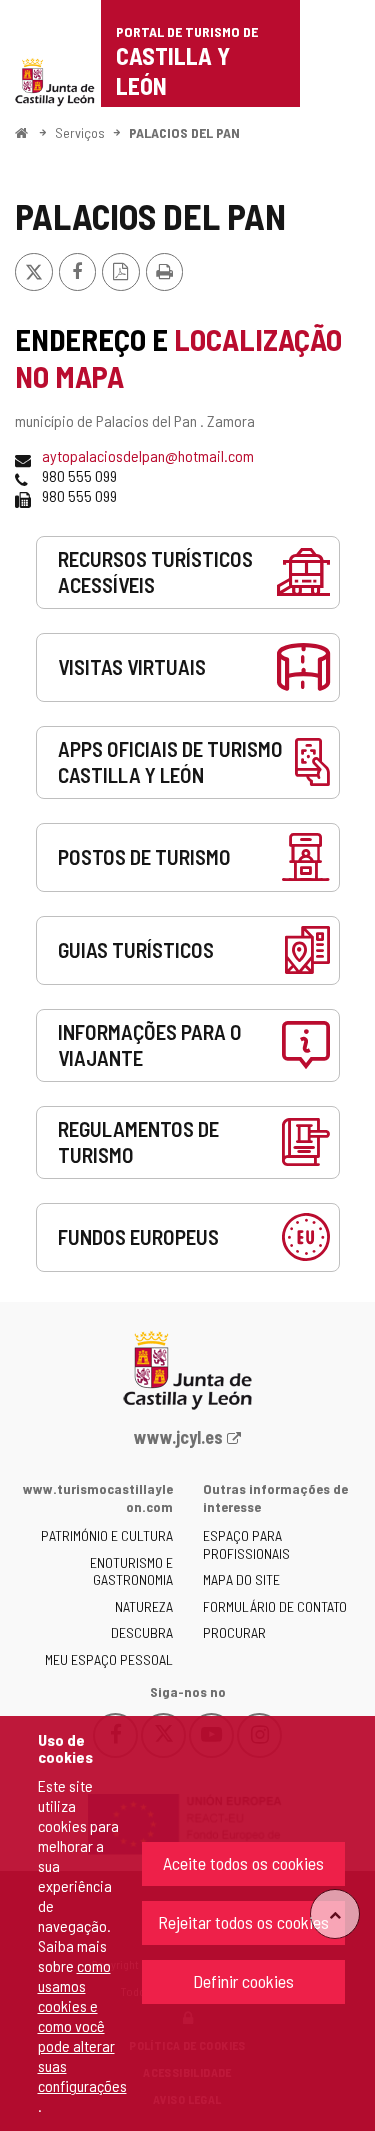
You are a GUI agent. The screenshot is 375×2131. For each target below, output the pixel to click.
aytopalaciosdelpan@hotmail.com (148, 455)
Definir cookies (243, 1981)
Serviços (80, 132)
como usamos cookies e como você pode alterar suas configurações (82, 2025)
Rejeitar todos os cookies (243, 1922)
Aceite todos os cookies (243, 1863)
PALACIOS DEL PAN (184, 132)
